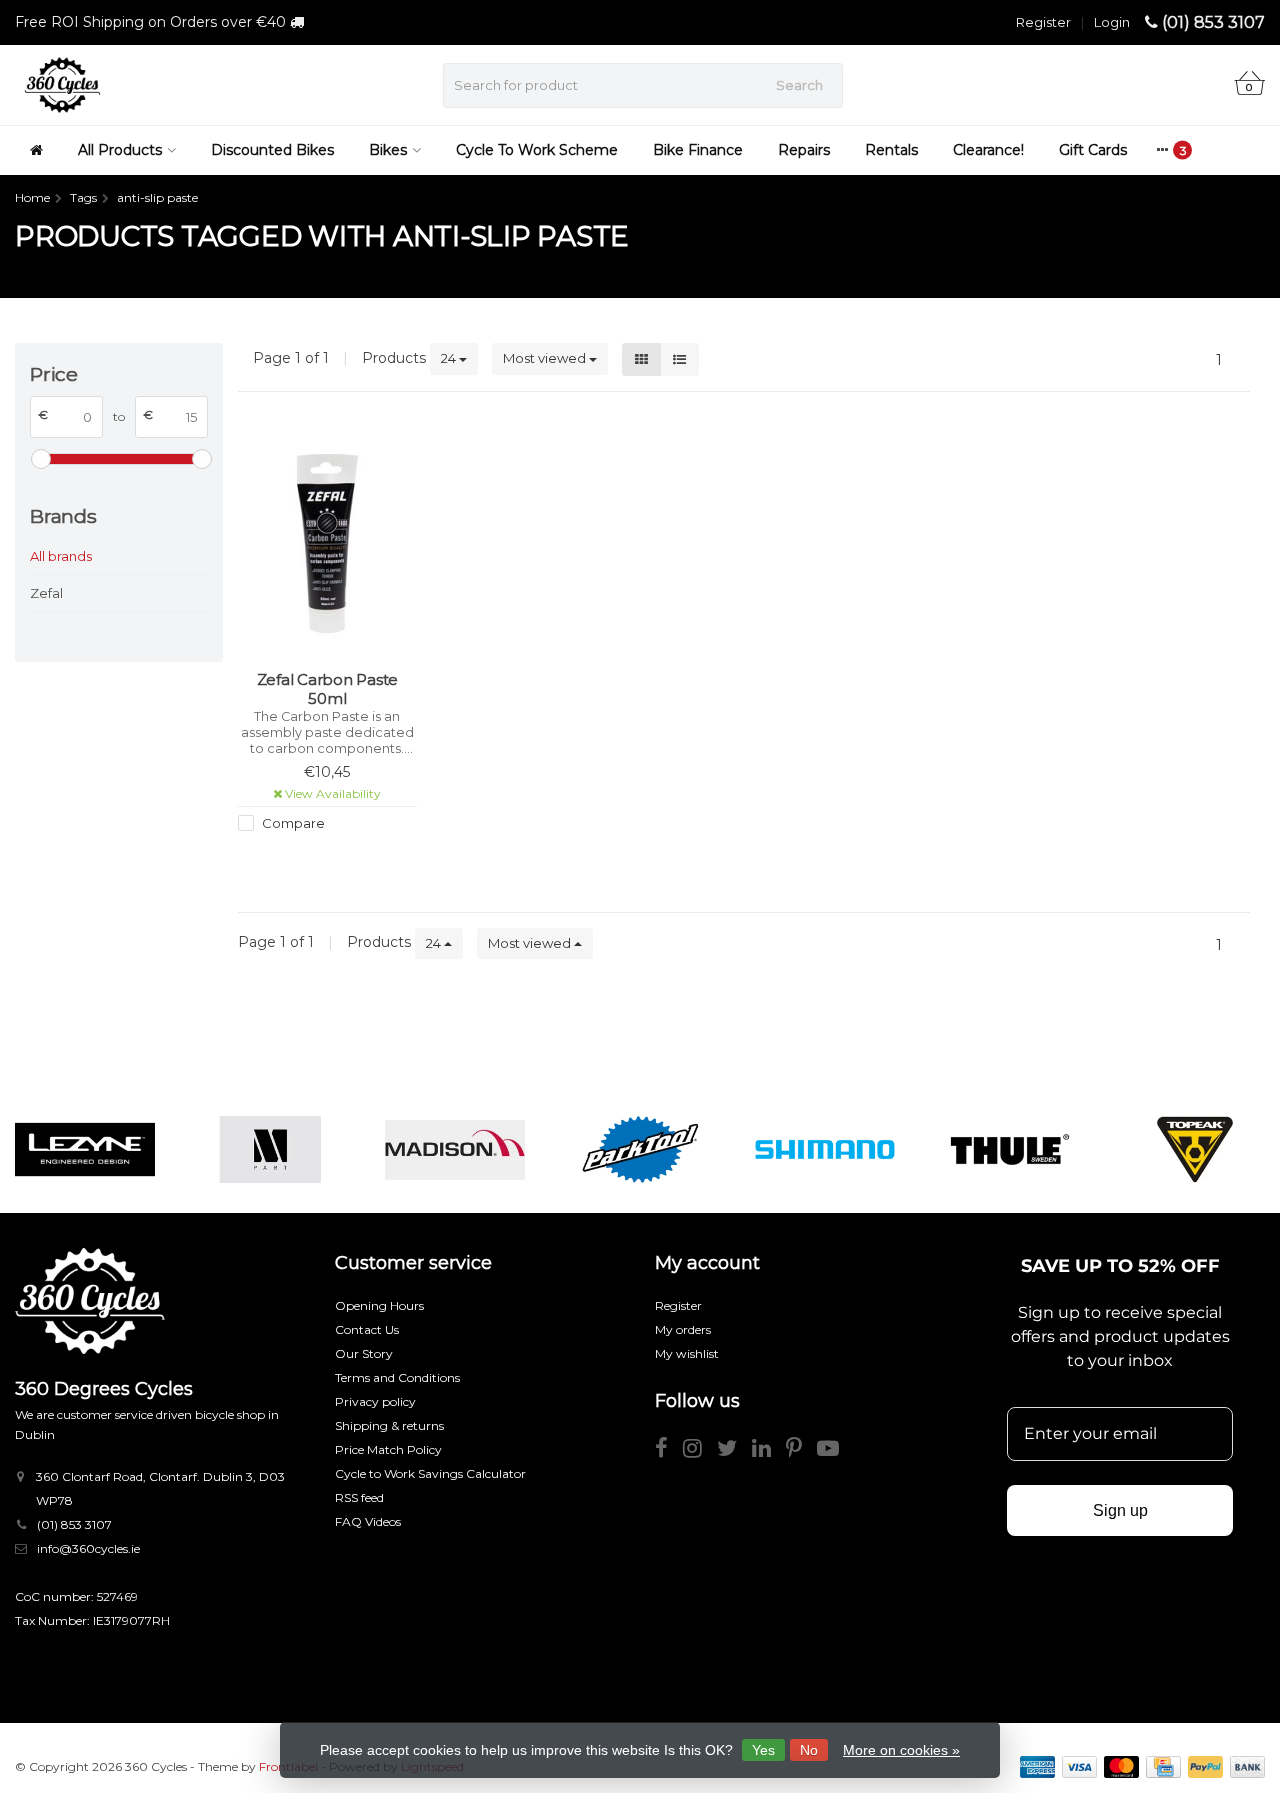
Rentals (891, 150)
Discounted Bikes (272, 150)
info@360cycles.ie (88, 1548)
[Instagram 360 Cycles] (700, 1451)
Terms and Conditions (397, 1377)
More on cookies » (901, 1750)
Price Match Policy (388, 1449)
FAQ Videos (368, 1521)
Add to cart (318, 860)
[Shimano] (825, 1149)
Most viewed (546, 358)
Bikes (388, 150)
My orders (683, 1329)
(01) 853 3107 (1213, 22)
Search (799, 85)
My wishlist (687, 1353)
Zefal (46, 593)
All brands (61, 556)
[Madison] (455, 1149)
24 (450, 358)
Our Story (364, 1353)
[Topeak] (1195, 1149)
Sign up (1120, 1510)
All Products (120, 150)
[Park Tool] (640, 1149)
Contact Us (367, 1329)
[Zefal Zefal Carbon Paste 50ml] (327, 543)
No (809, 1750)
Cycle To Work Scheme (537, 150)
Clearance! (988, 150)
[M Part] (270, 1149)
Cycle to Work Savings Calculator (430, 1473)
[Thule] (1010, 1149)
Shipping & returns (389, 1425)
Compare (292, 823)
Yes (763, 1750)
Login (1112, 22)
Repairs (804, 150)
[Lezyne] (85, 1149)
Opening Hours (379, 1305)
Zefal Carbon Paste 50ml (328, 689)
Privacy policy (375, 1401)
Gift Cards (1093, 150)
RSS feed (359, 1497)
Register (1043, 22)
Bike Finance (698, 150)
